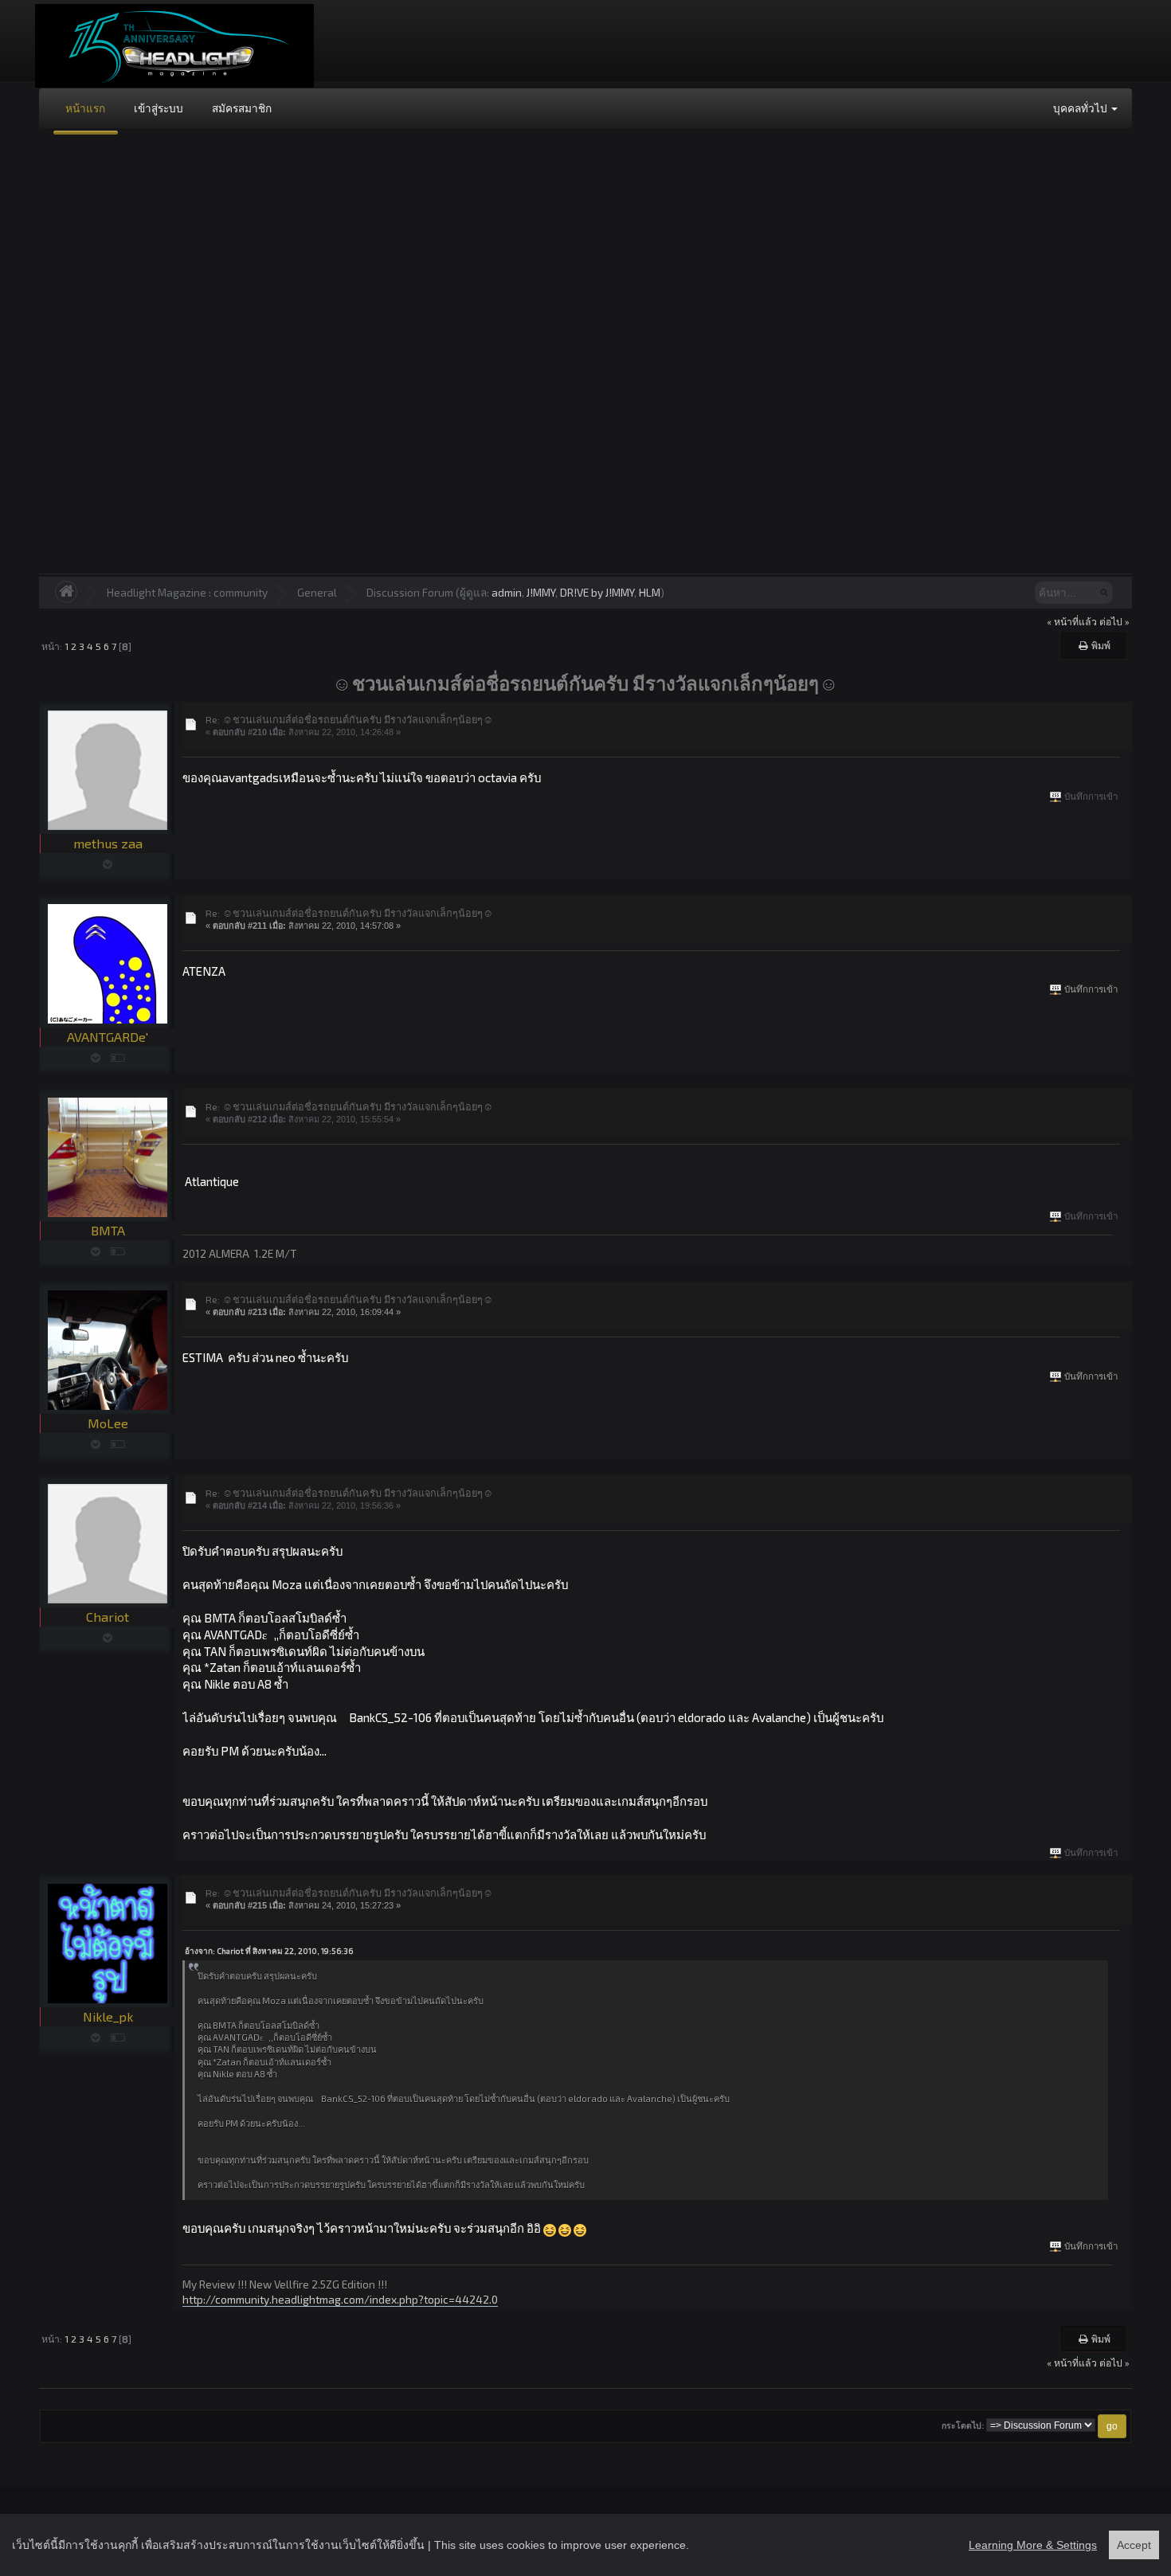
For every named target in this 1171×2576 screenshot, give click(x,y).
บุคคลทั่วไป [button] (1081, 108)
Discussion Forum (410, 592)
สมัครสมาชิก (242, 108)
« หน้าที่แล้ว (1072, 621)
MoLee (108, 1423)
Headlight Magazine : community (187, 592)
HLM (650, 592)
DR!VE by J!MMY (597, 592)
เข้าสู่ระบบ (159, 108)
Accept (1134, 2545)
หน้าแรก (85, 108)
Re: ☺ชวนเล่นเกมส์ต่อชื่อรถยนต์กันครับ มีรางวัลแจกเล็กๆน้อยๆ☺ (349, 719)
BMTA (108, 1230)
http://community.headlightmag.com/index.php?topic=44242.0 (340, 2299)
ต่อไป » (1114, 621)
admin (507, 592)
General (317, 592)
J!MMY (541, 592)
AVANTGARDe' (108, 1037)
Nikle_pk (108, 2016)
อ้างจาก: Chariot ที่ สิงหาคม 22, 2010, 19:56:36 (269, 1951)
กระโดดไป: (963, 2426)
